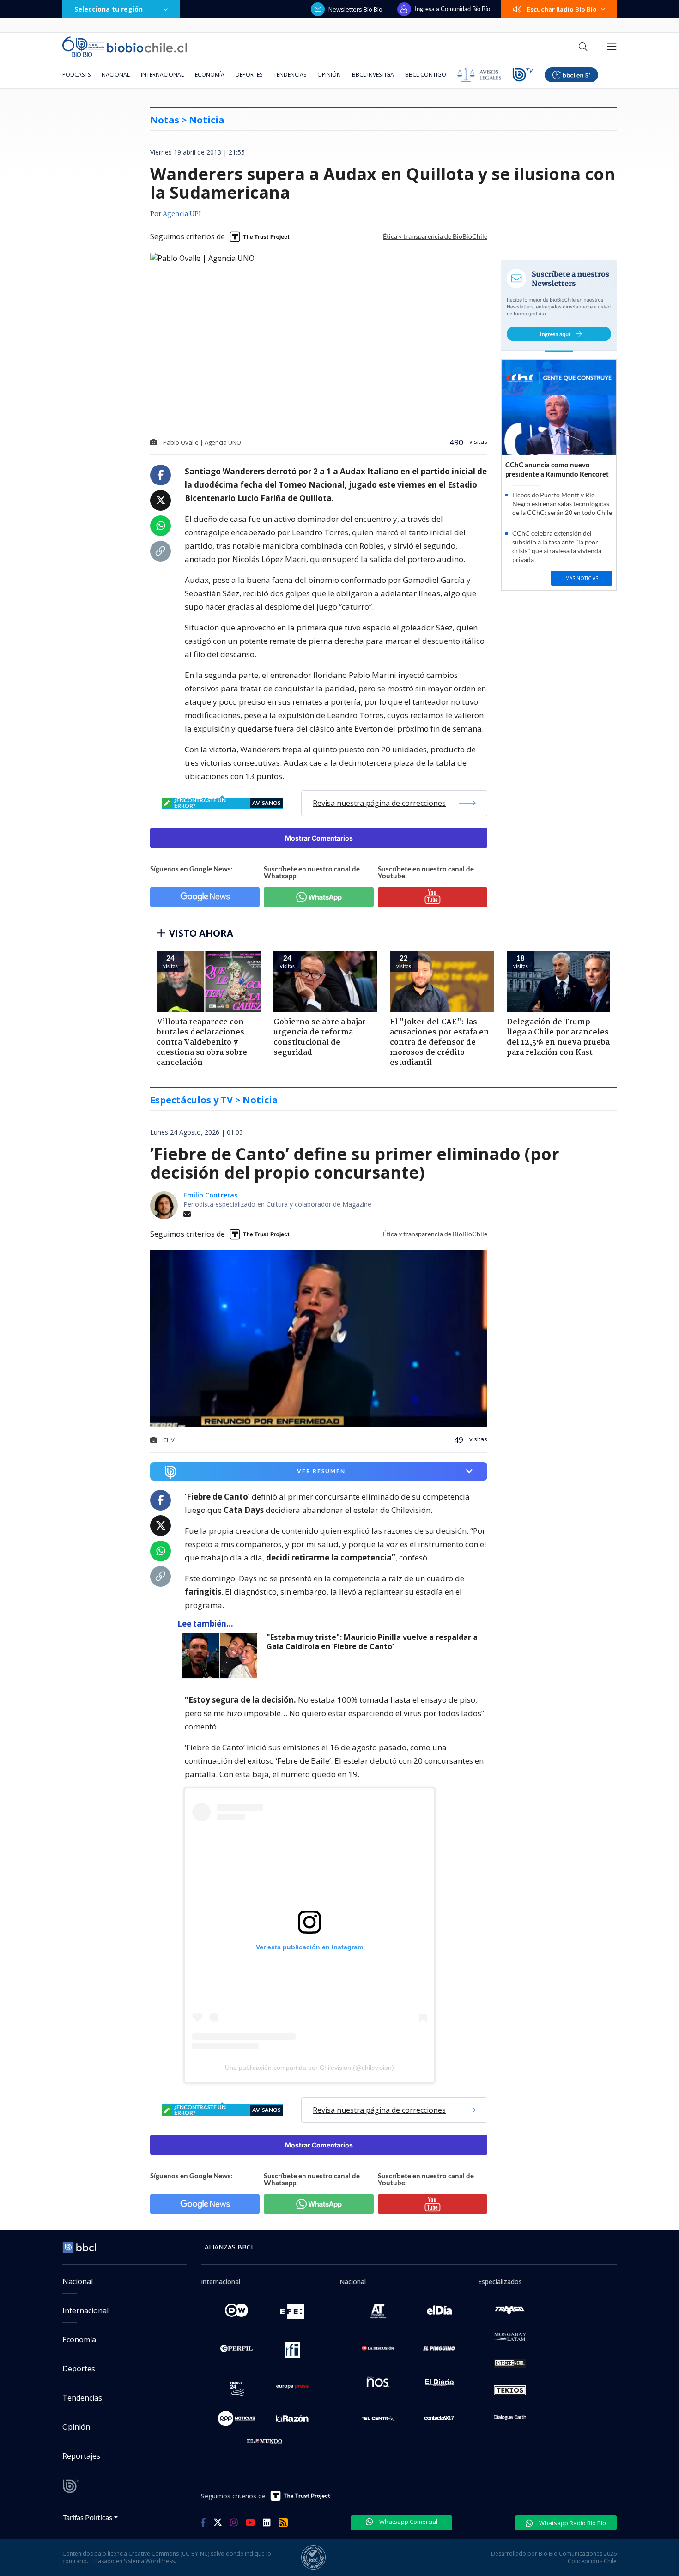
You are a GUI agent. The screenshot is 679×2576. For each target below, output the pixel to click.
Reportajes (81, 2456)
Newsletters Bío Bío (355, 9)
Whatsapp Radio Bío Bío (572, 2523)
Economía (210, 75)
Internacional (162, 75)
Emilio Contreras (210, 1195)
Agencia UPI (182, 214)
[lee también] (222, 1656)
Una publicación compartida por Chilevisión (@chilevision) (309, 2068)
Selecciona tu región (109, 9)
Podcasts (76, 75)
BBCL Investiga (373, 75)
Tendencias (290, 75)
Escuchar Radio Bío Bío (562, 9)
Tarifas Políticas (88, 2517)
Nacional (116, 75)
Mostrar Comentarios (319, 838)
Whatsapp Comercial (408, 2522)
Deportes (249, 75)
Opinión (329, 75)
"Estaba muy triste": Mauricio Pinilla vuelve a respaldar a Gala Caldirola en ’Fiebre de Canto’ (372, 1642)
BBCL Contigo (426, 75)
